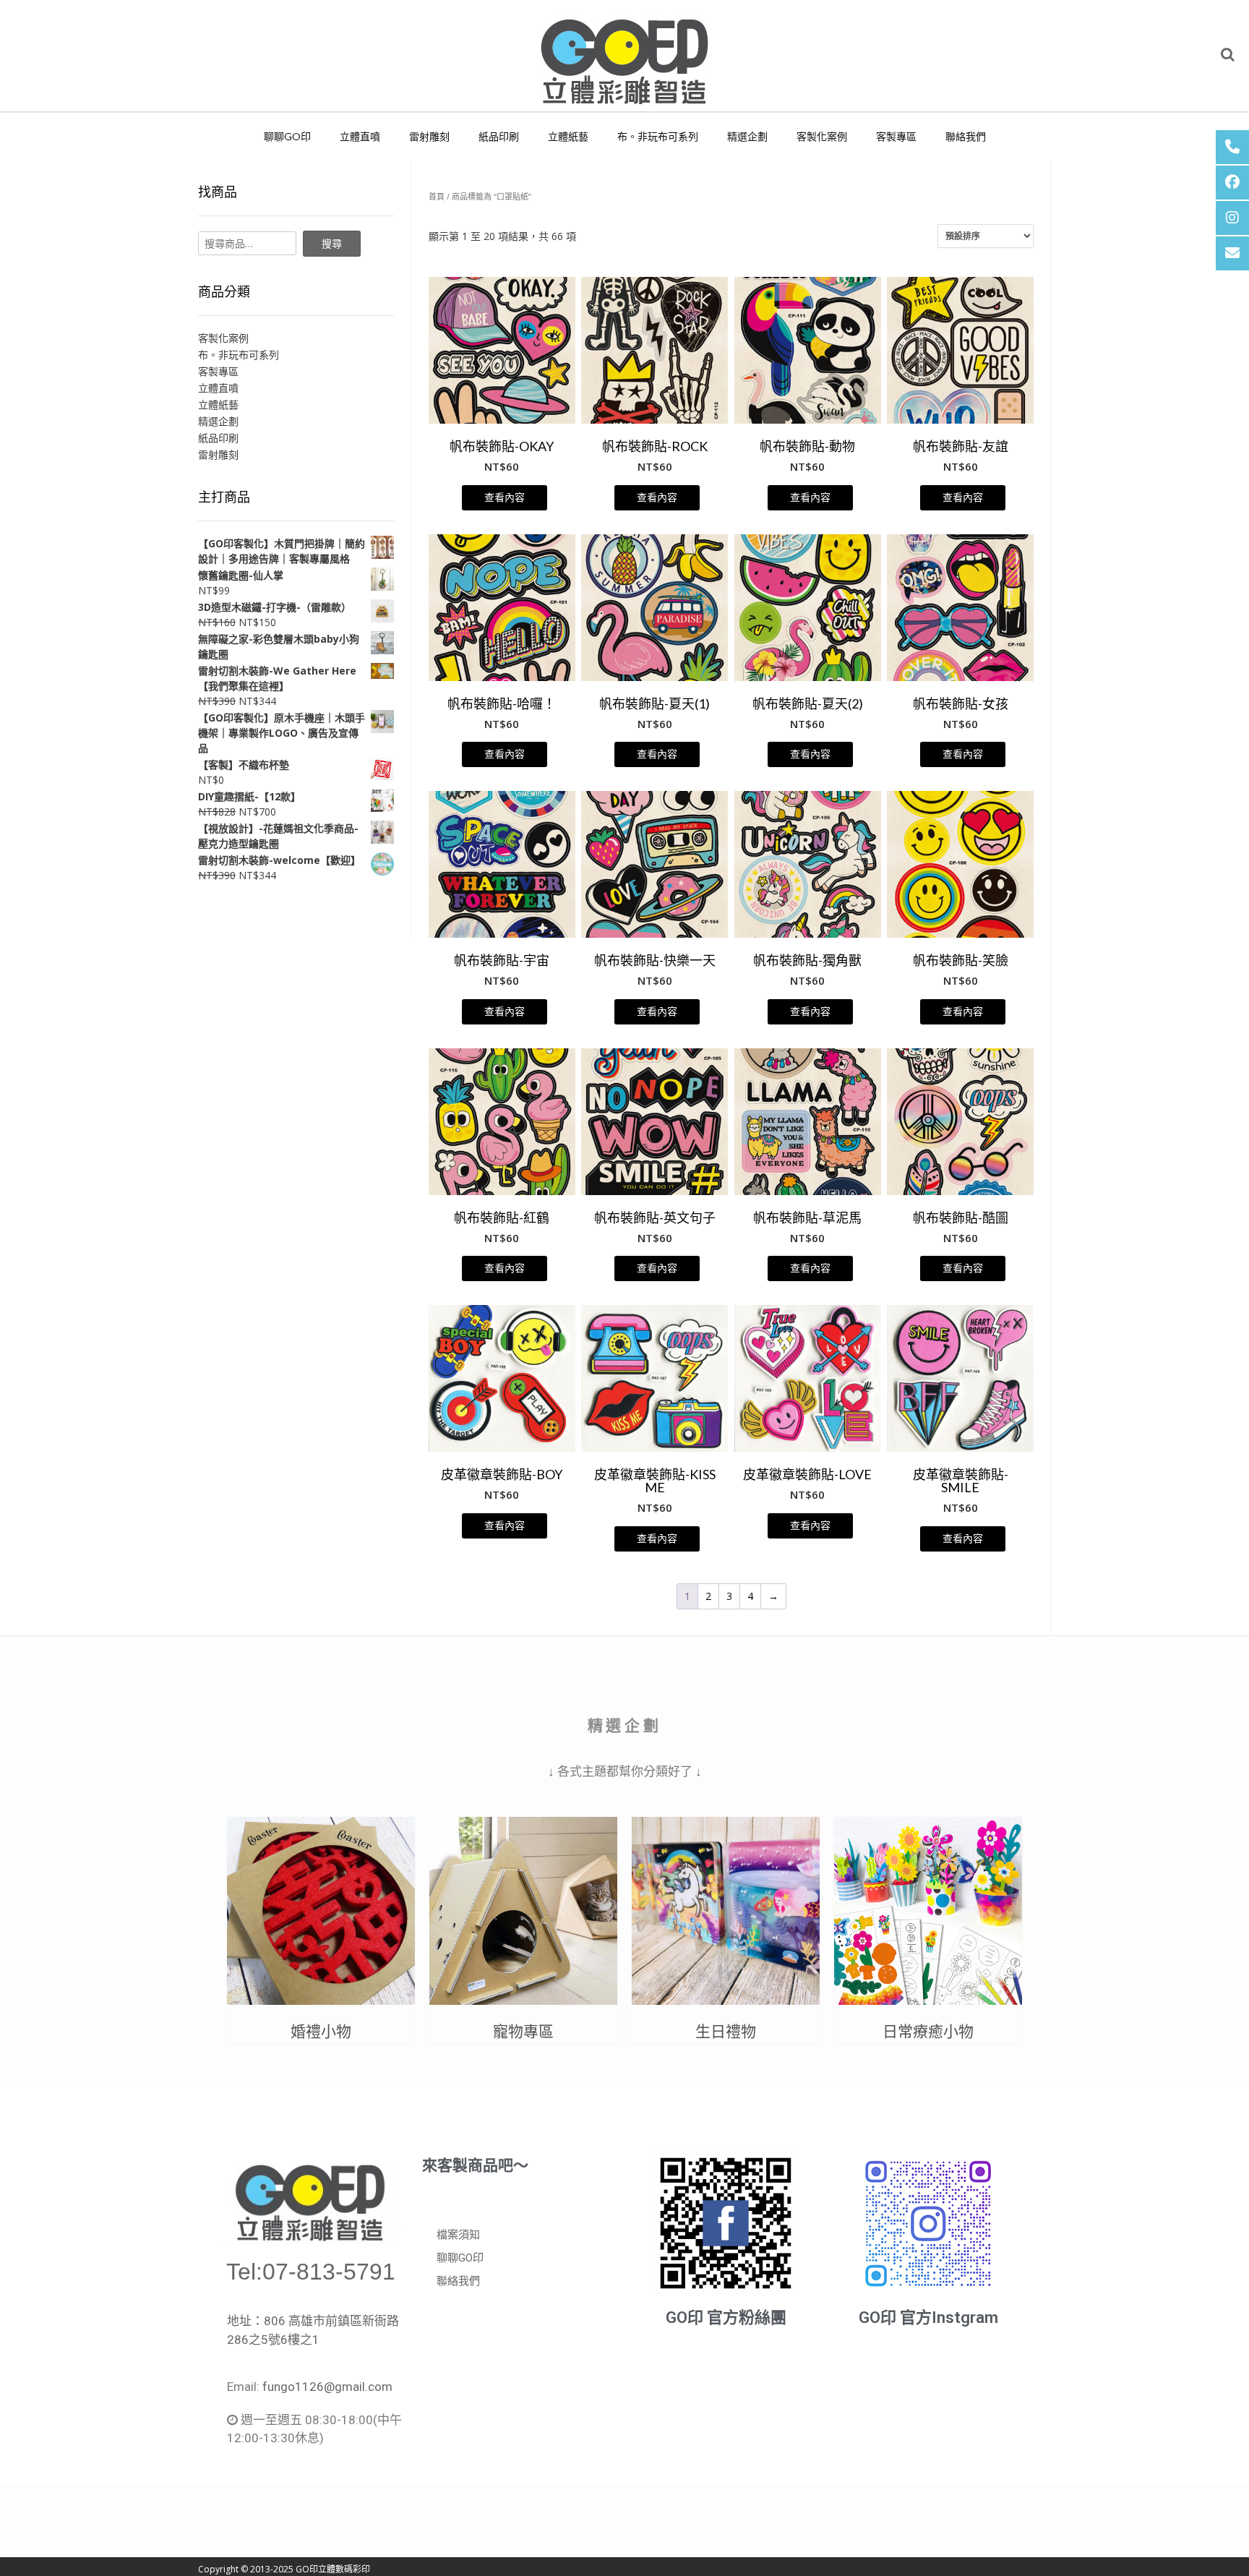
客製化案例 (822, 136)
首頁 (437, 196)
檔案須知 (458, 2235)
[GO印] (624, 56)
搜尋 (332, 243)
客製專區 (896, 136)
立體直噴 (360, 136)
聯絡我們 (966, 136)
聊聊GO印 (287, 136)
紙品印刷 (499, 136)
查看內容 (505, 497)
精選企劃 (747, 136)
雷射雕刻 (429, 136)
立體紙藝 (568, 136)
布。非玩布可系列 (658, 136)
